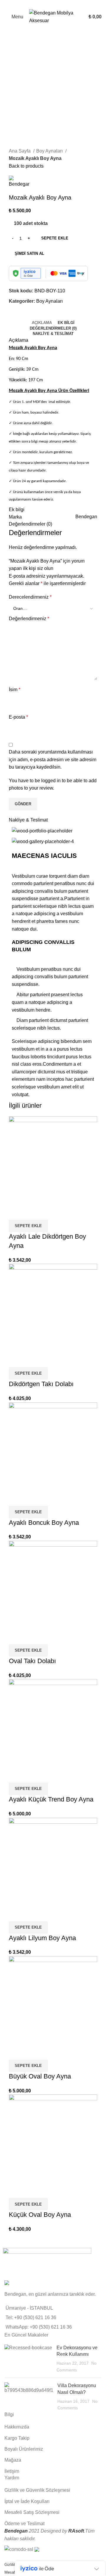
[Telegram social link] (73, 4)
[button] (28, 1226)
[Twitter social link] (40, 4)
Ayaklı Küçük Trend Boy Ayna (51, 1799)
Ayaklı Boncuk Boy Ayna (44, 1523)
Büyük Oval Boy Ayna (40, 2076)
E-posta (18, 717)
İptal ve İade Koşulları (27, 2501)
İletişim (12, 2471)
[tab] (42, 323)
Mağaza (13, 2460)
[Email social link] (46, 4)
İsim (15, 690)
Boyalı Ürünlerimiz (24, 2449)
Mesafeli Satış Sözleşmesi (32, 2512)
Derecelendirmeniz (30, 597)
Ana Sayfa (20, 151)
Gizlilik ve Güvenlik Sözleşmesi (37, 2490)
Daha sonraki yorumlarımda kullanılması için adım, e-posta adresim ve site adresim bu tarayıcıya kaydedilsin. (53, 759)
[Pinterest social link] (53, 4)
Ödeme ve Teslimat (24, 2524)
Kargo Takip (17, 2438)
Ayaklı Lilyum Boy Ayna (42, 1938)
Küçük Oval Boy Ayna (40, 2215)
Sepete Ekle (55, 238)
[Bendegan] (47, 2262)
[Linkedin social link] (60, 4)
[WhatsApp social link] (67, 4)
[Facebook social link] (33, 4)
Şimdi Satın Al (29, 253)
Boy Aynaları (50, 151)
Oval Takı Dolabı (32, 1661)
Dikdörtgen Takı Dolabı (41, 1384)
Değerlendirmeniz (29, 619)
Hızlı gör (16, 1212)
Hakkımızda (17, 2427)
